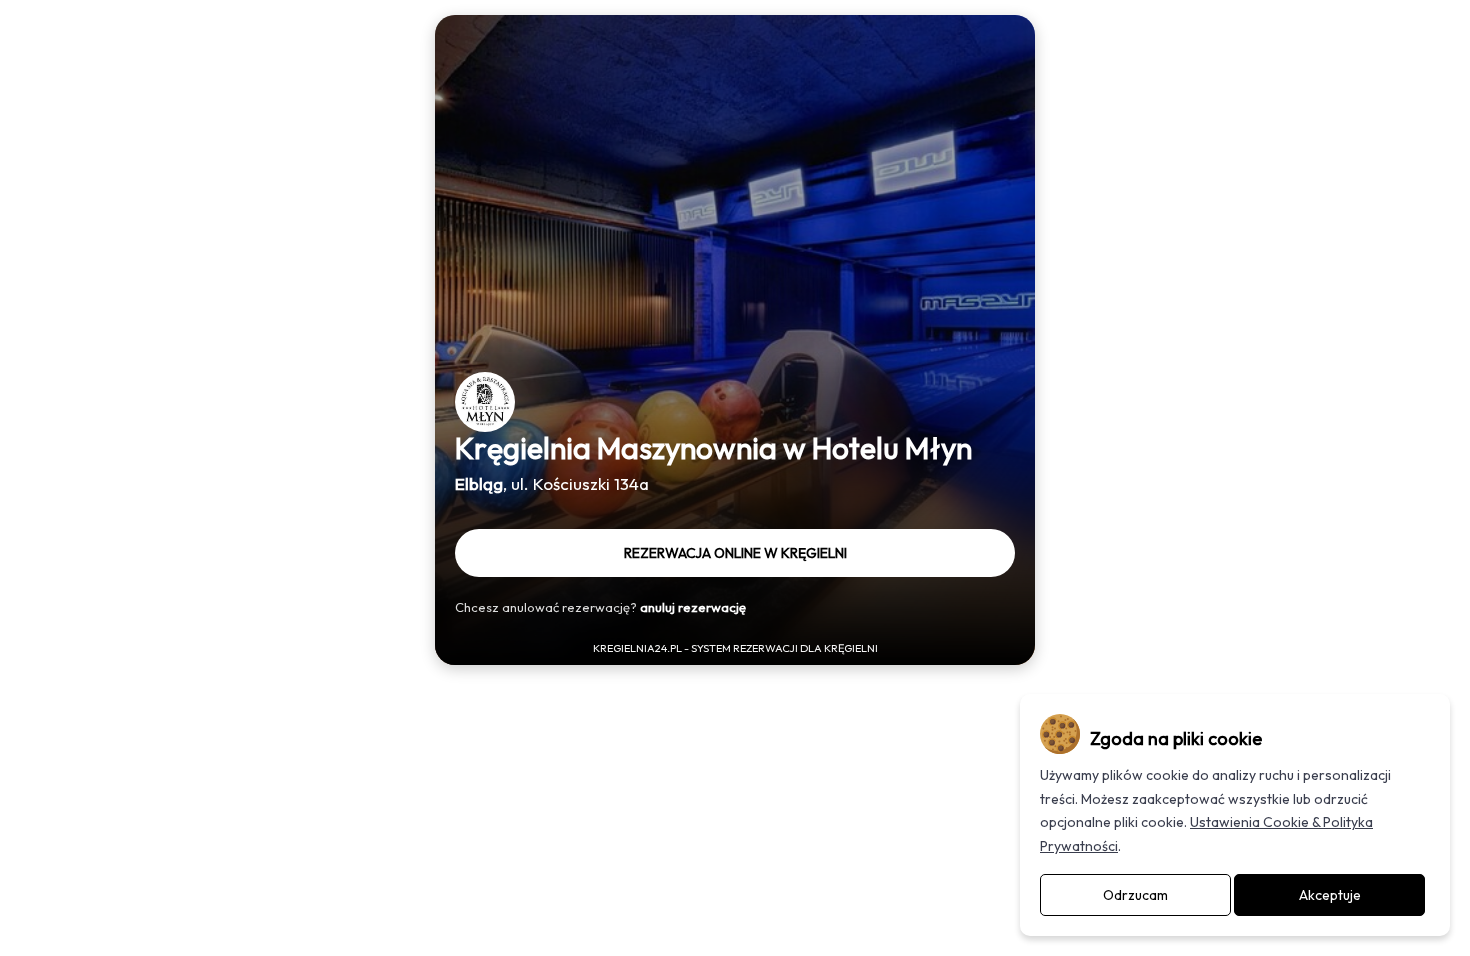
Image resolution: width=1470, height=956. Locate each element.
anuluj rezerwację (693, 607)
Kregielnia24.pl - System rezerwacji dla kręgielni (735, 648)
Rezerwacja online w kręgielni (735, 553)
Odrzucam (1135, 895)
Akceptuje (1330, 895)
